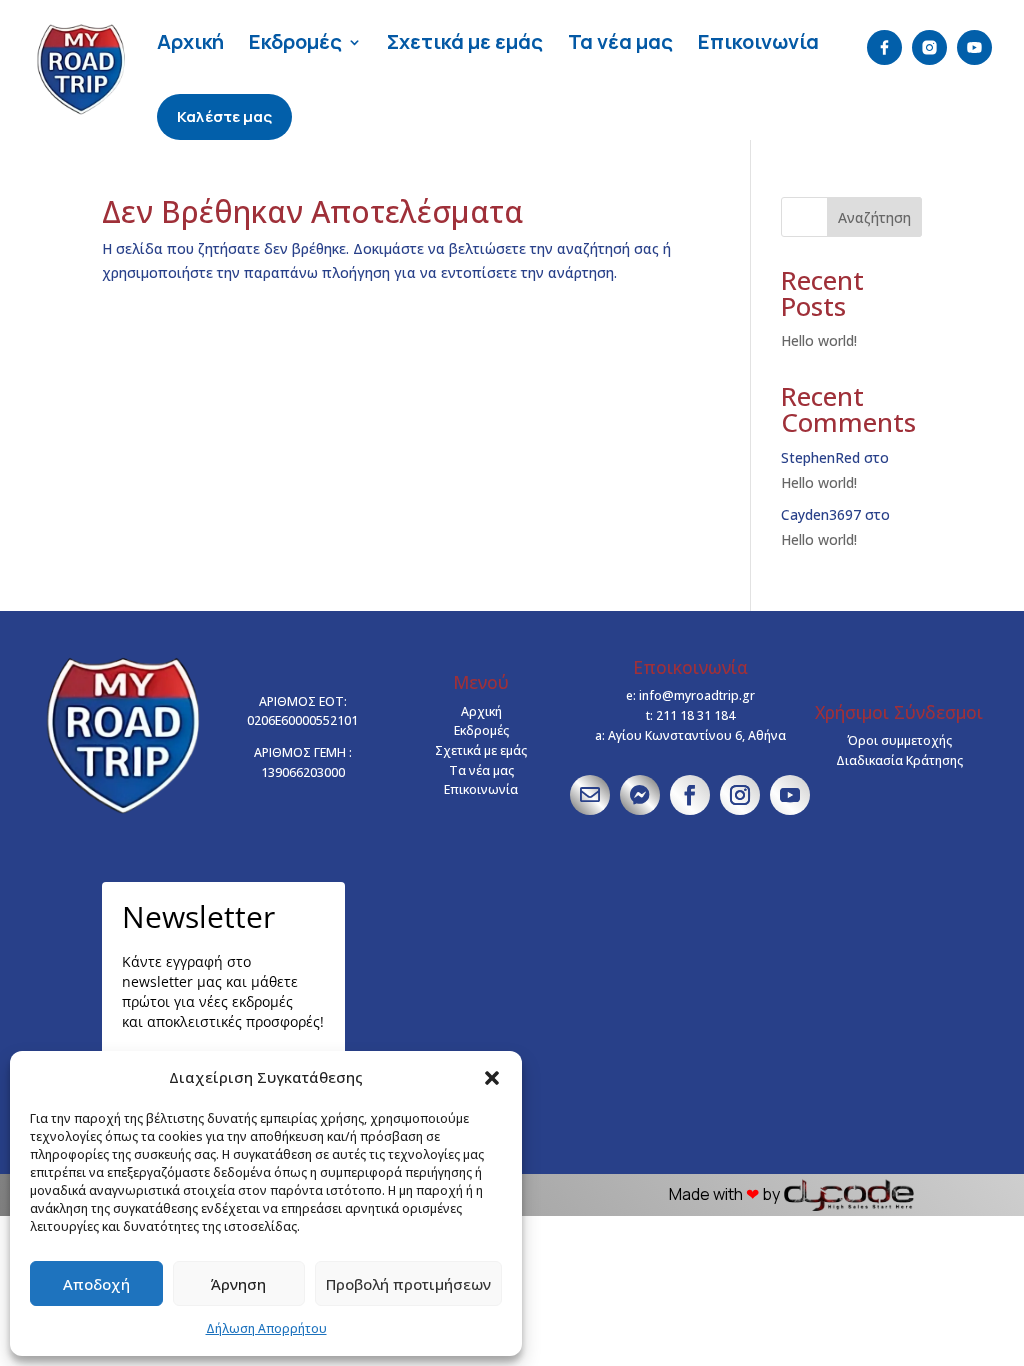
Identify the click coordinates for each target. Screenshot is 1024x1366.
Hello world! (819, 340)
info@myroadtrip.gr (697, 695)
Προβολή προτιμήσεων (408, 1284)
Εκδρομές (295, 41)
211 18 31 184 (695, 715)
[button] (492, 1078)
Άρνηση (238, 1284)
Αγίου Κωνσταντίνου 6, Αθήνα (697, 735)
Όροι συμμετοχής (899, 740)
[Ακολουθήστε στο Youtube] (790, 795)
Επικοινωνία (758, 41)
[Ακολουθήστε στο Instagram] (740, 795)
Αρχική (190, 41)
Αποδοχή (96, 1284)
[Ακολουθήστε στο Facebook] (690, 795)
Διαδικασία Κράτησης (899, 760)
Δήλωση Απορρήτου (266, 1328)
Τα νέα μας (620, 41)
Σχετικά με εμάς (465, 41)
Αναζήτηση (874, 217)
